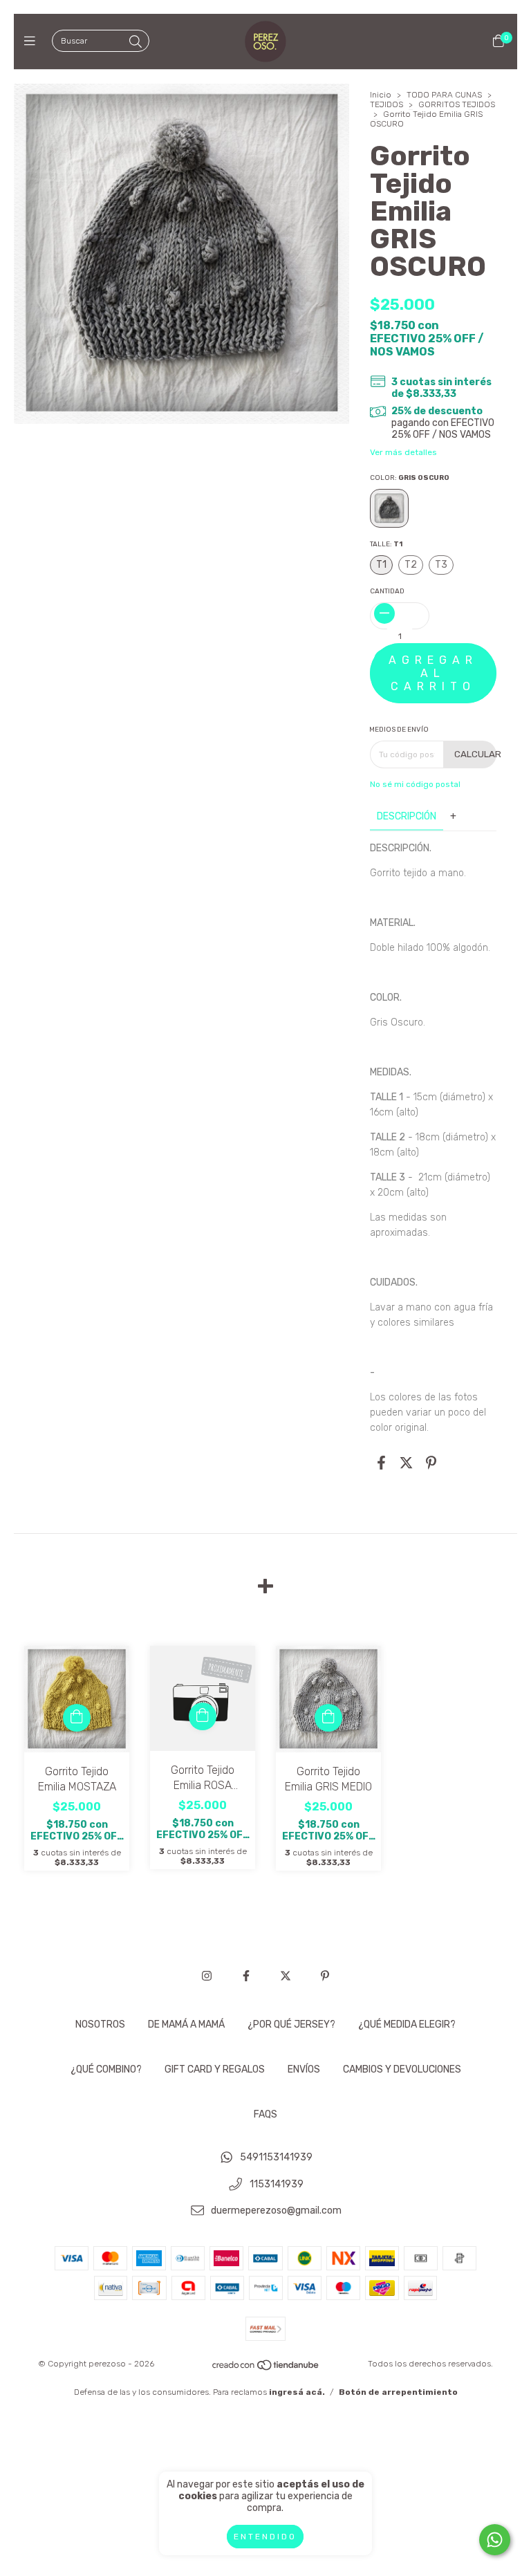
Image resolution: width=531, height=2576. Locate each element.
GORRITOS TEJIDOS (457, 104)
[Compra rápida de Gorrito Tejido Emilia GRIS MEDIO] (328, 1718)
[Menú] (33, 41)
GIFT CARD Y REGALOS (215, 2069)
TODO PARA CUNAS (444, 95)
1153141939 (277, 2184)
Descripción (407, 816)
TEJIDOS (386, 104)
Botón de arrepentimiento (398, 2392)
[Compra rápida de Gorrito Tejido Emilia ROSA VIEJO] (203, 1716)
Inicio (381, 95)
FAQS (265, 2114)
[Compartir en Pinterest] (431, 1463)
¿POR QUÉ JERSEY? (291, 2024)
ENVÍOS (304, 2069)
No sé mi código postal (415, 784)
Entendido (265, 2537)
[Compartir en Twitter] (406, 1463)
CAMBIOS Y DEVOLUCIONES (402, 2069)
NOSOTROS (100, 2024)
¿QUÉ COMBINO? (106, 2069)
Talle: (386, 544)
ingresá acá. (297, 2392)
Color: (410, 478)
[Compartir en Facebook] (381, 1463)
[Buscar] (136, 42)
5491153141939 (276, 2157)
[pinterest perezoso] (325, 1976)
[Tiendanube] (266, 2369)
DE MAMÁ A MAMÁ (186, 2024)
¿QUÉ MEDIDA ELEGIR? (407, 2024)
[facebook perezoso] (246, 1976)
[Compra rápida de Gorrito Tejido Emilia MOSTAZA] (77, 1718)
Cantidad (387, 591)
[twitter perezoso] (286, 1976)
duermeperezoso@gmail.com (276, 2211)
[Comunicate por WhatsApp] (495, 2540)
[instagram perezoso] (207, 1976)
